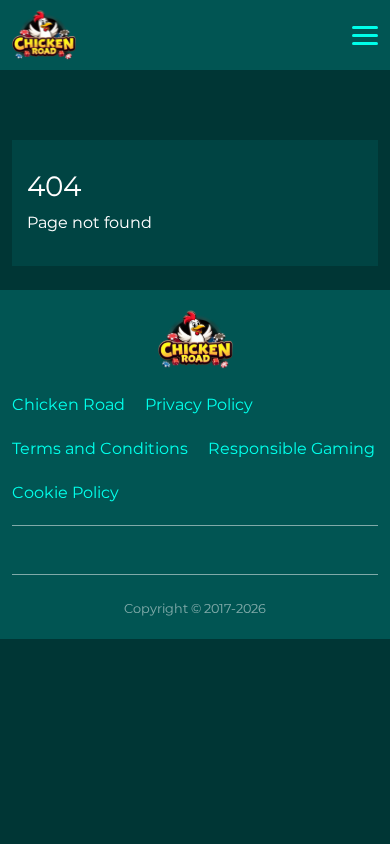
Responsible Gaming (291, 448)
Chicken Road (68, 404)
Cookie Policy (65, 492)
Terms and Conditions (100, 448)
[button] (365, 36)
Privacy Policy (199, 404)
